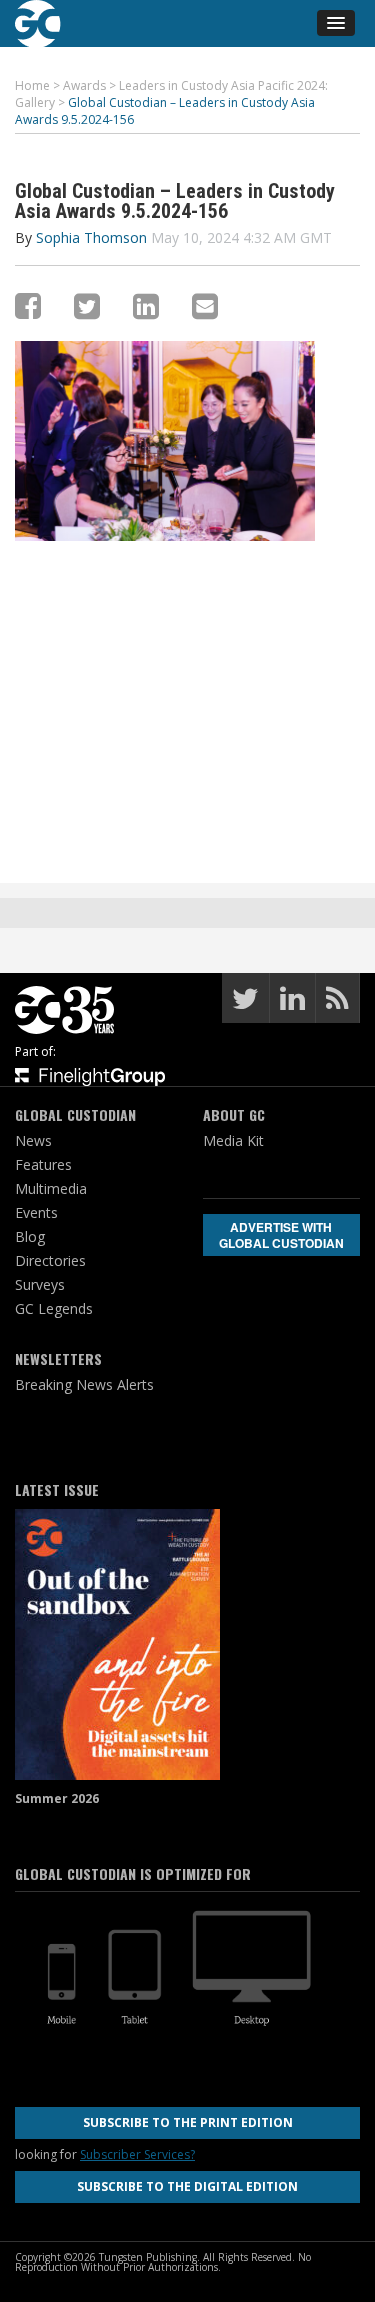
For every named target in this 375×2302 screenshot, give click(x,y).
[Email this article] (205, 305)
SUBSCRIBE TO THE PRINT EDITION (188, 2122)
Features (43, 1164)
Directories (50, 1260)
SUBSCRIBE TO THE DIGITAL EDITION (187, 2186)
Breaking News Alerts (84, 1384)
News (33, 1140)
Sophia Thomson (91, 237)
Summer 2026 (57, 1798)
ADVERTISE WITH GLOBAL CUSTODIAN (281, 1235)
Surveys (40, 1284)
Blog (30, 1236)
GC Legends (54, 1308)
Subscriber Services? (137, 2154)
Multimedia (51, 1188)
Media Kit (233, 1140)
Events (36, 1212)
